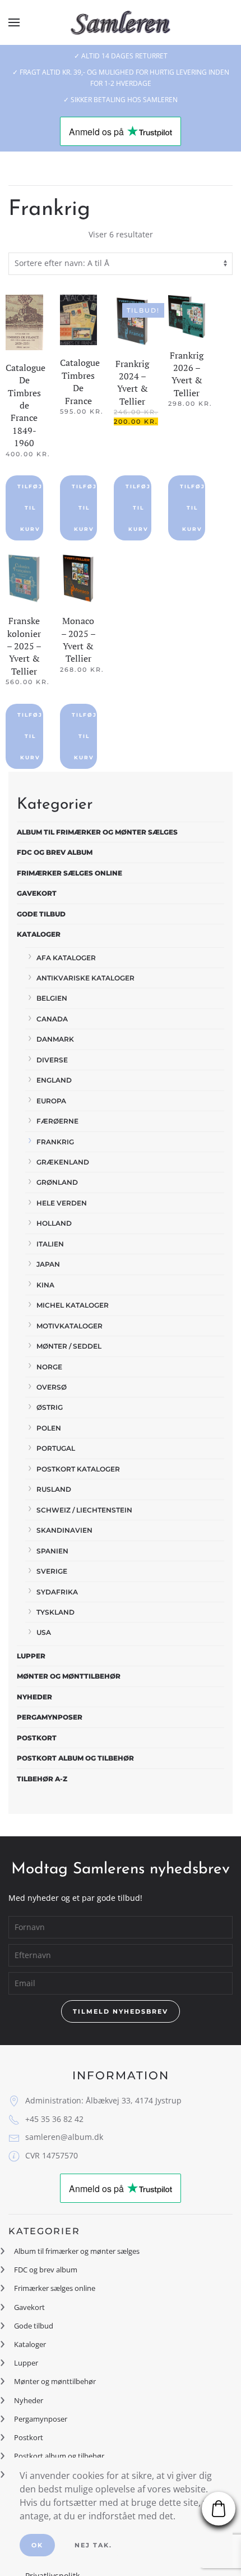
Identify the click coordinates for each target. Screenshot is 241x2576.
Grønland (57, 1182)
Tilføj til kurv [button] (30, 508)
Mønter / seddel (69, 1346)
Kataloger (39, 934)
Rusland (54, 1489)
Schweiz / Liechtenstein (84, 1510)
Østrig (50, 1407)
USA (44, 1632)
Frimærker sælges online (69, 873)
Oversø (52, 1387)
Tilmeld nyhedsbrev (121, 2011)
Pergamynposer (50, 1717)
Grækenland (63, 1162)
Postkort (37, 1738)
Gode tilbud (41, 914)
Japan (48, 1264)
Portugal (56, 1448)
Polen (49, 1428)
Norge (49, 1367)
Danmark (55, 1039)
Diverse (52, 1060)
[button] (14, 22)
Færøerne (57, 1121)
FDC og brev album (55, 852)
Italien (50, 1244)
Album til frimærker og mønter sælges (97, 832)
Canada (52, 1019)
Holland (54, 1223)
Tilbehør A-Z (42, 1779)
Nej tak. (93, 2545)
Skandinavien (64, 1530)
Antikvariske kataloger (85, 978)
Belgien (52, 998)
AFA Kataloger (66, 958)
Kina (45, 1285)
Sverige (52, 1571)
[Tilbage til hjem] (121, 22)
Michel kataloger (73, 1305)
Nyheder (34, 1697)
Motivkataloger (69, 1326)
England (54, 1080)
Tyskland (55, 1612)
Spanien (52, 1551)
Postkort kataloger (78, 1469)
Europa (51, 1101)
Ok (37, 2545)
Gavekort (37, 893)
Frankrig (55, 1142)
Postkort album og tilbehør (75, 1758)
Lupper (31, 1656)
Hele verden (62, 1203)
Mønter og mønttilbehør (69, 1676)
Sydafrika (57, 1592)
